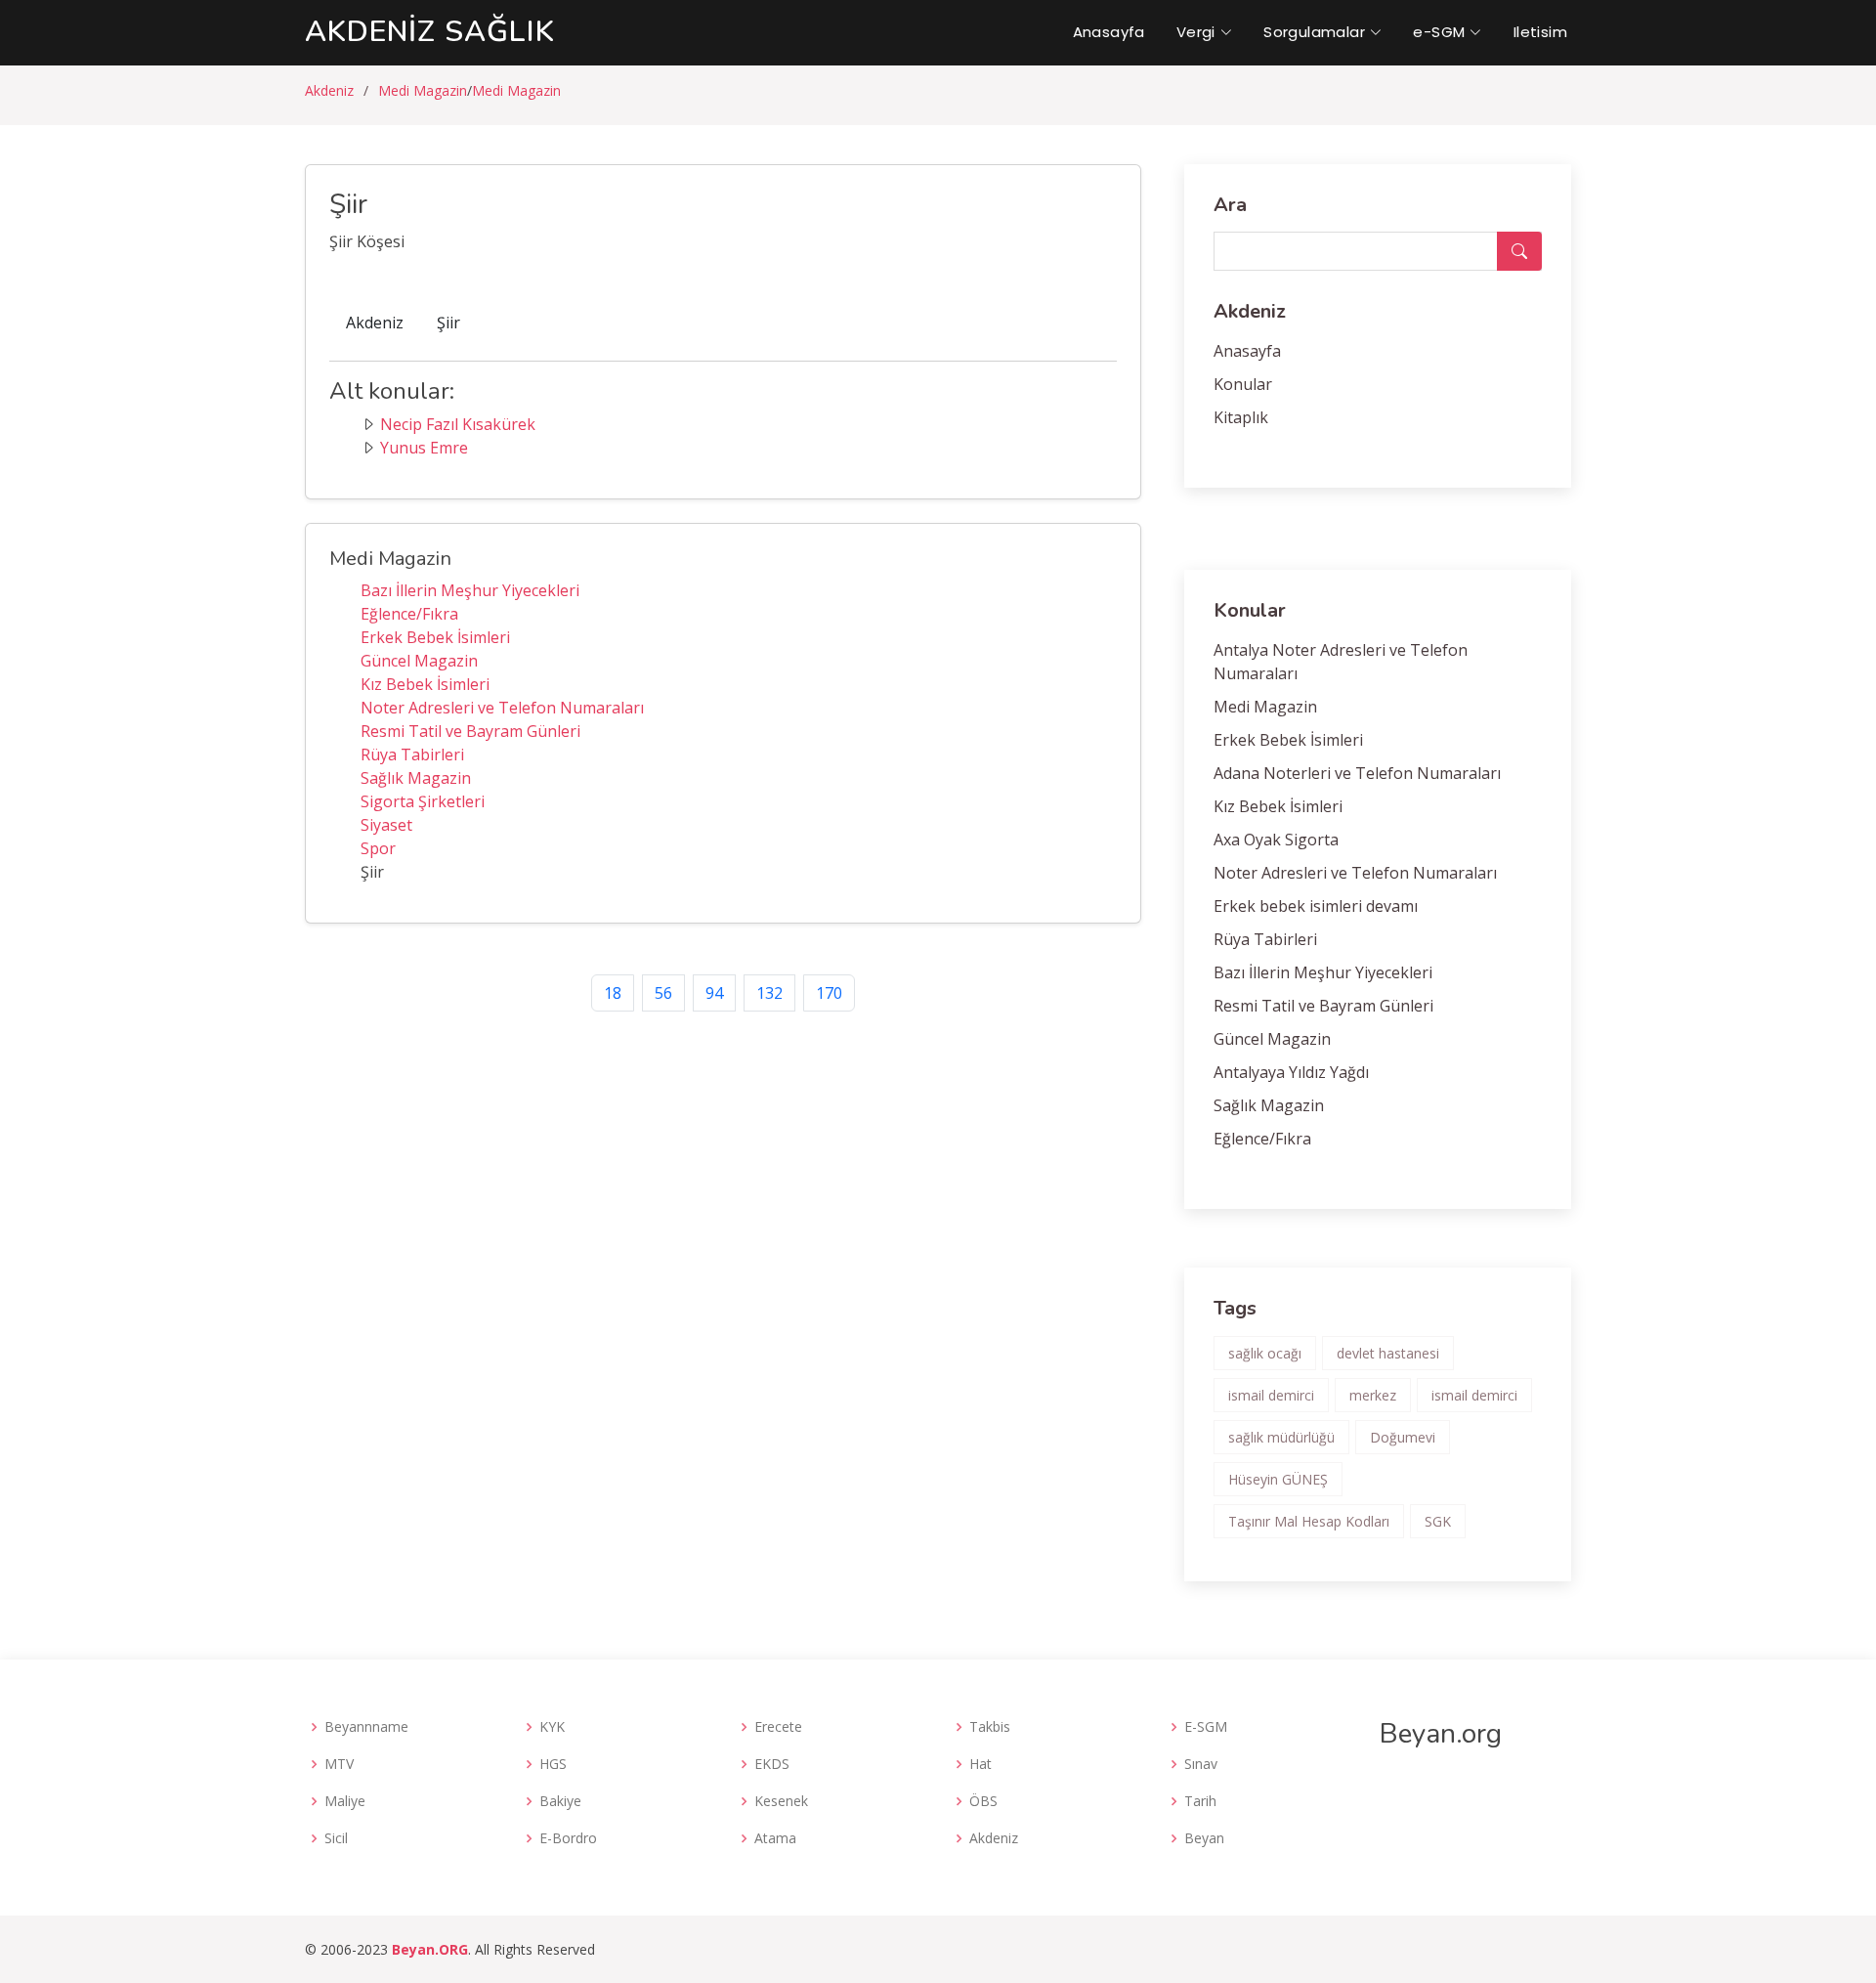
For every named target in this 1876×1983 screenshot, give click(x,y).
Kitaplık (1241, 417)
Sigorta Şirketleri (423, 801)
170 (829, 993)
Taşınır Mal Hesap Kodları (1309, 1521)
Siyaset (386, 825)
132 (769, 993)
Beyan (1204, 1838)
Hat (981, 1764)
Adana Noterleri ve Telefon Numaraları (1357, 773)
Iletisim (1540, 32)
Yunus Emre (424, 448)
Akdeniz (329, 90)
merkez (1373, 1395)
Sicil (336, 1838)
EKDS (772, 1764)
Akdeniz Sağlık (430, 32)
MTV (339, 1764)
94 (714, 993)
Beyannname (366, 1727)
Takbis (990, 1727)
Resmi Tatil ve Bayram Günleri (470, 731)
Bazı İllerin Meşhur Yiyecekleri (470, 590)
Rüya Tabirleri (412, 754)
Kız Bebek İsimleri (425, 684)
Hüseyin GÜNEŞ (1278, 1479)
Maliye (345, 1801)
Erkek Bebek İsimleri (435, 637)
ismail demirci (1271, 1395)
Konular (1243, 384)
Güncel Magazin (419, 661)
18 (613, 993)
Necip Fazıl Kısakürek (458, 424)
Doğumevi (1403, 1437)
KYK (552, 1727)
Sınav (1201, 1764)
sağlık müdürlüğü (1281, 1437)
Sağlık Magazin (416, 778)
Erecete (778, 1727)
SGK (1438, 1521)
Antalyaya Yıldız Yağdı (1291, 1072)
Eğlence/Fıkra (409, 614)
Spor (378, 848)
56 (663, 993)
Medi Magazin (423, 90)
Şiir (448, 323)
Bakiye (560, 1801)
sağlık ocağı (1265, 1353)
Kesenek (781, 1801)
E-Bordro (568, 1838)
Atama (775, 1838)
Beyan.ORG (430, 1949)
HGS (553, 1764)
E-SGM (1206, 1727)
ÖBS (983, 1801)
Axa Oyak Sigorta (1276, 840)
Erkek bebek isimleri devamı (1316, 906)
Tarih (1200, 1801)
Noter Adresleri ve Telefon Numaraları (502, 708)
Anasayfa (1109, 32)
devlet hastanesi (1388, 1353)
